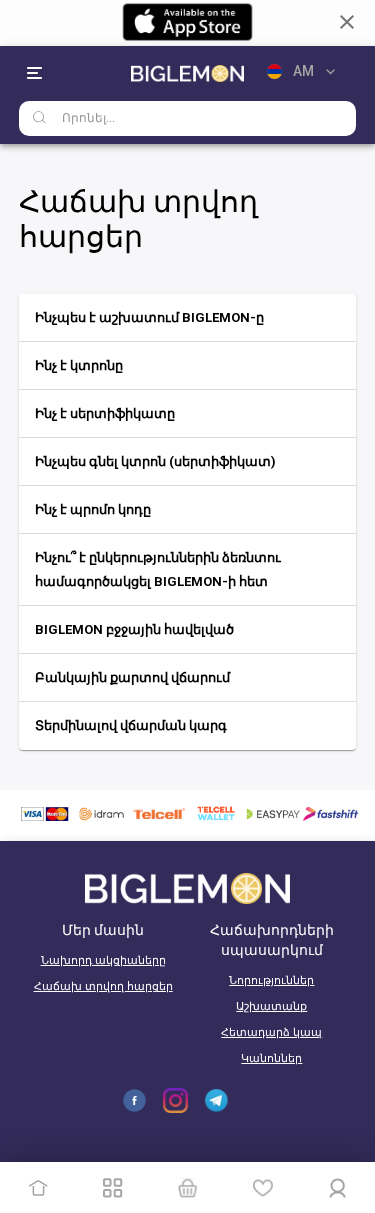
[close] (347, 22)
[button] (188, 318)
